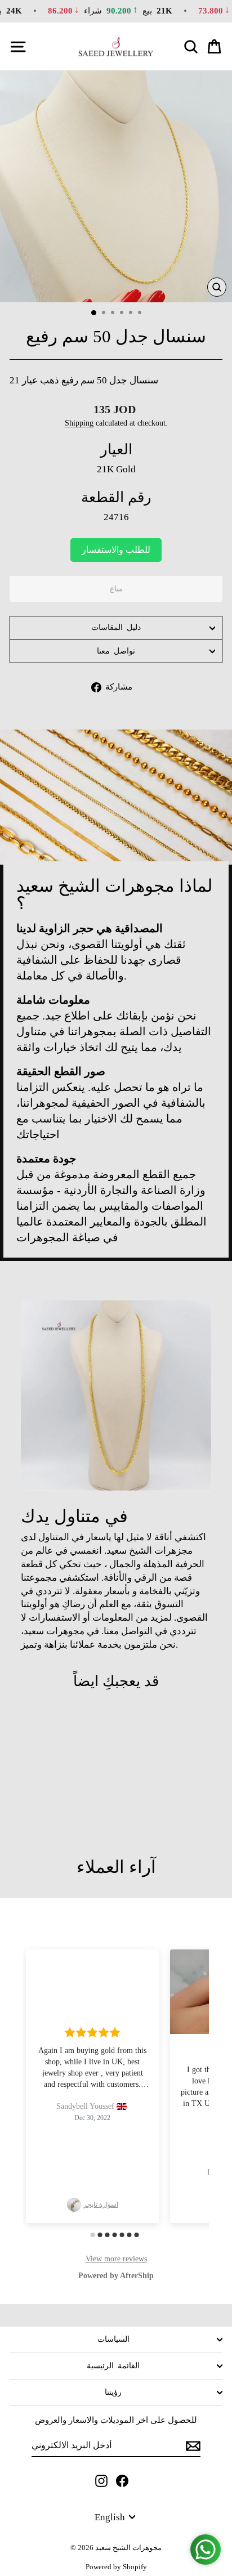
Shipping (79, 423)
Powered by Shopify (116, 2567)
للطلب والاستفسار (116, 550)
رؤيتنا (113, 2392)
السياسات (113, 2339)
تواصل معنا (116, 651)
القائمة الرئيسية (113, 2366)
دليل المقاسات (116, 627)
